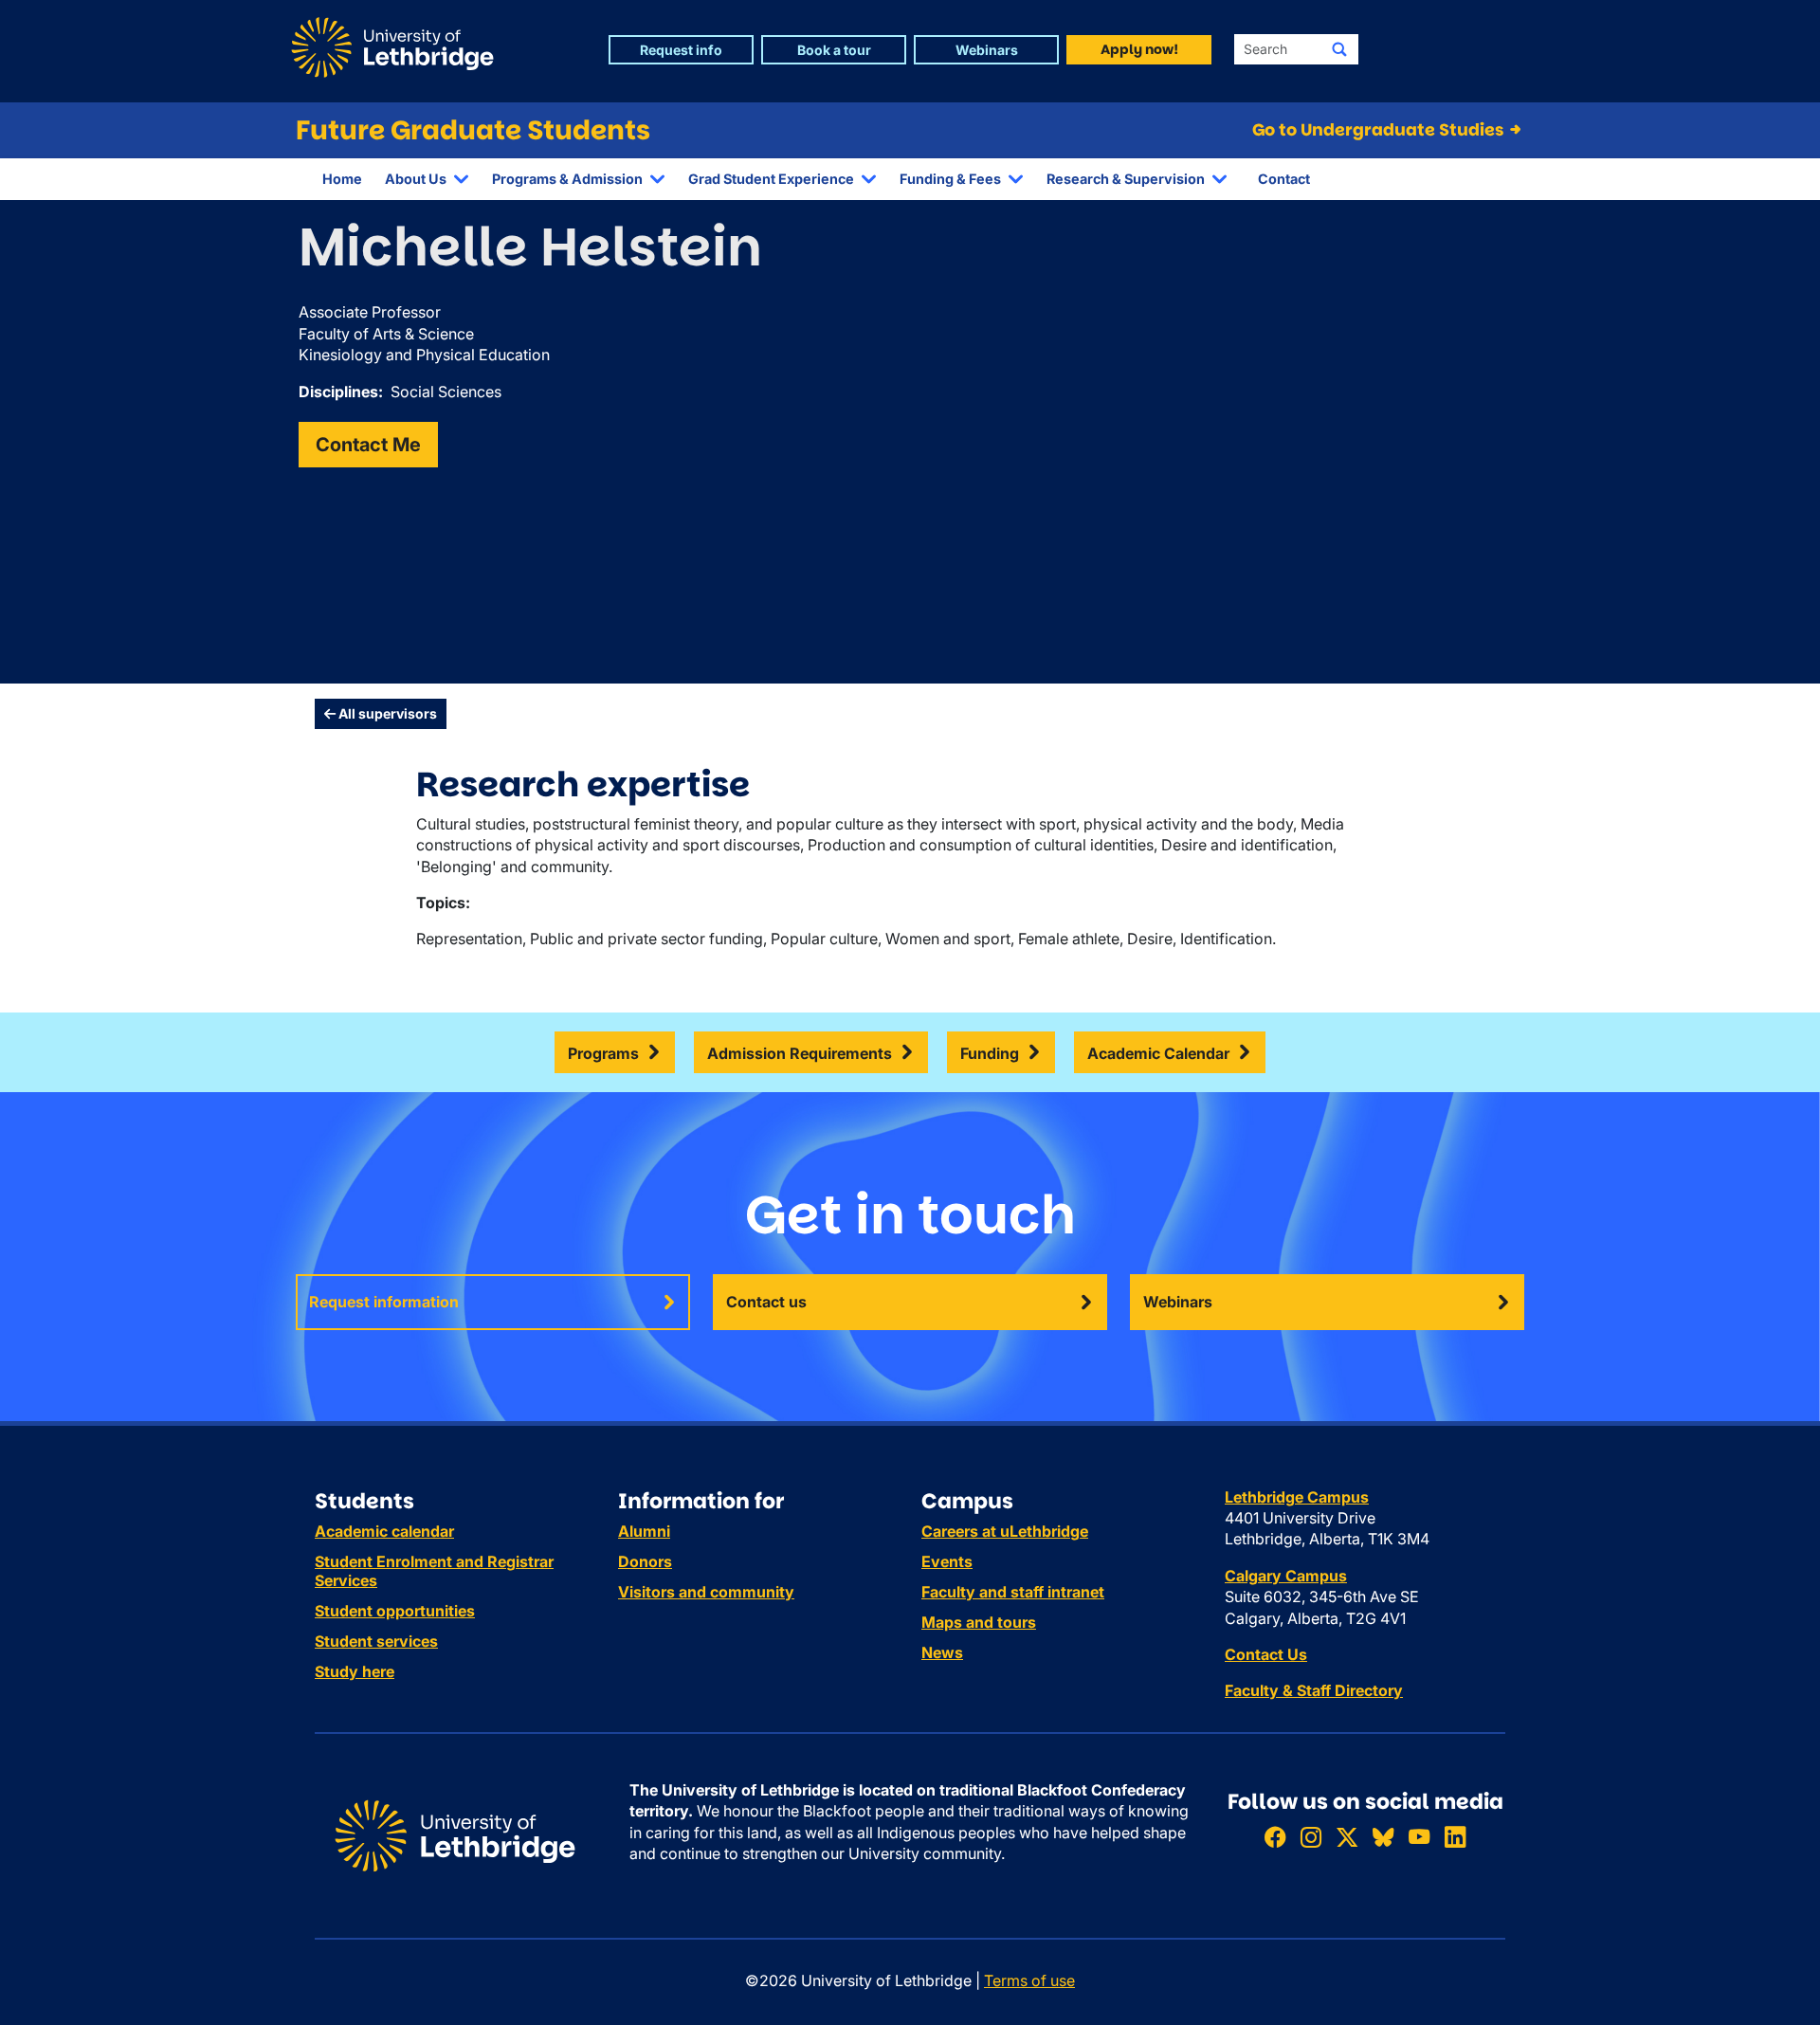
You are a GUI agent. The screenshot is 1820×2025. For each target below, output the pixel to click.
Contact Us (1266, 1654)
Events (947, 1561)
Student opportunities (395, 1611)
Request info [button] (681, 50)
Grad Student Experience (771, 179)
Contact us (766, 1302)
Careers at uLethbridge (1005, 1531)
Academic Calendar (1158, 1053)
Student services (376, 1641)
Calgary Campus (1286, 1576)
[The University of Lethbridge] (455, 1834)
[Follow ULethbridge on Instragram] (1311, 1837)
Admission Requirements (800, 1053)
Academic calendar (384, 1531)
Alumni (644, 1531)
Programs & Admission (567, 179)
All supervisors (386, 713)
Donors (645, 1561)
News (942, 1652)
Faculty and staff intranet (1013, 1592)
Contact (1284, 179)
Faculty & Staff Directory (1314, 1690)
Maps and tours (979, 1622)
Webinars (1178, 1302)
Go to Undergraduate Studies (1380, 130)
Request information (384, 1302)
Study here (355, 1671)
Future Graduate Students (473, 130)
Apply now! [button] (1139, 49)
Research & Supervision (1126, 179)
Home (342, 179)
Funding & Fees (950, 179)
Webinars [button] (987, 50)
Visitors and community (706, 1592)
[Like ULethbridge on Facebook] (1275, 1837)
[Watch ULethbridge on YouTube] (1419, 1837)
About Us (416, 179)
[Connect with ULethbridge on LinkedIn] (1455, 1837)
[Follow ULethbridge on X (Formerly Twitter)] (1347, 1837)
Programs (603, 1053)
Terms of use (1029, 1980)
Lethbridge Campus (1297, 1497)
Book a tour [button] (834, 50)
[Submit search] (1339, 49)
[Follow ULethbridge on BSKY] (1383, 1837)
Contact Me (368, 445)
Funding (990, 1053)
